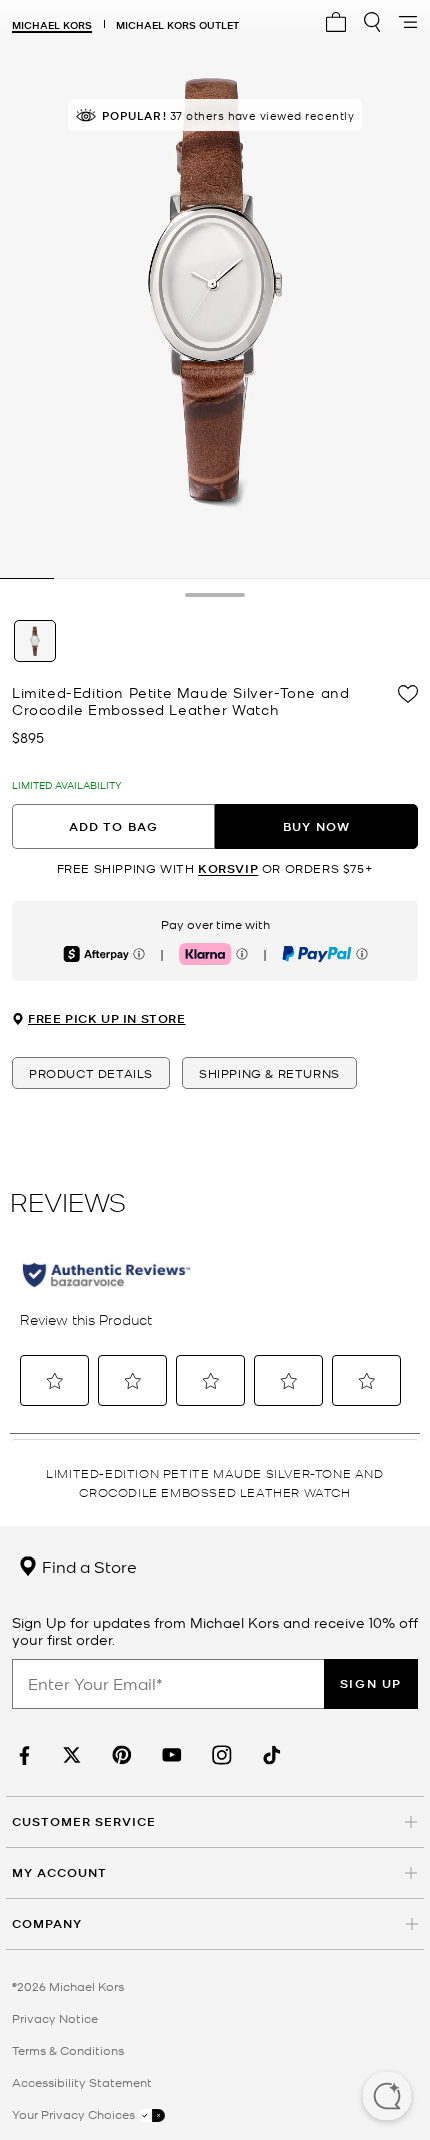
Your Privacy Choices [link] (75, 2114)
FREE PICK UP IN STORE (107, 1019)
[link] (22, 1755)
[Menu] (408, 22)
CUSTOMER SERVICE (84, 1821)
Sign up (371, 1683)
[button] (387, 2098)
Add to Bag (114, 826)
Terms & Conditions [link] (68, 2050)
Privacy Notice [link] (55, 2018)
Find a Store (87, 1566)
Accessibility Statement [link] (82, 2082)
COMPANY (47, 1923)
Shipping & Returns (269, 1073)
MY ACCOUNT (59, 1872)
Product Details (91, 1073)
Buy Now (316, 826)
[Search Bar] (372, 22)
